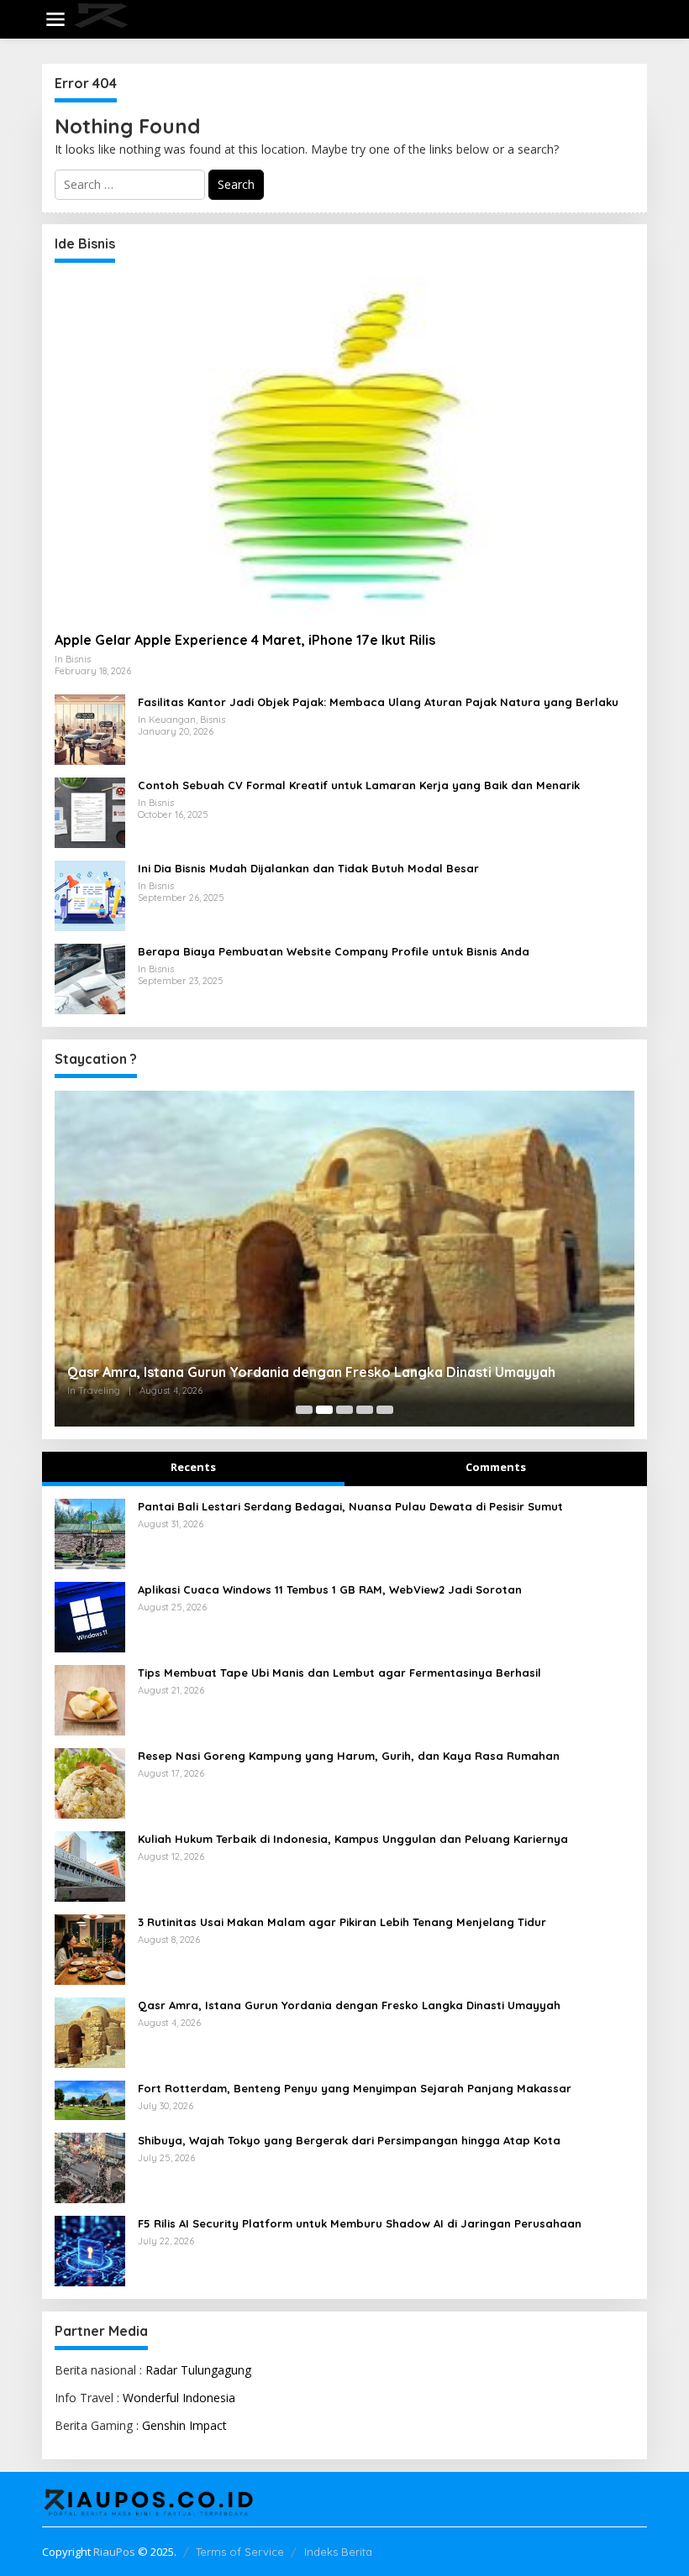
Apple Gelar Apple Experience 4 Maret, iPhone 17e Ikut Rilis (245, 640)
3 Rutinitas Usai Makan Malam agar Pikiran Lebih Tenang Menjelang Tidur (342, 1922)
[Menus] (55, 19)
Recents (193, 1467)
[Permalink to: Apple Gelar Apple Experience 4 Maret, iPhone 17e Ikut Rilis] (344, 447)
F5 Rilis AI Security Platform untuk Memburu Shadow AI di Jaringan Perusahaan (360, 2223)
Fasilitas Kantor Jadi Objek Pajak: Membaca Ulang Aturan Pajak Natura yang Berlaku (378, 702)
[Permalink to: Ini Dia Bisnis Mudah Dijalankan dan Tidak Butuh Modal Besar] (90, 895)
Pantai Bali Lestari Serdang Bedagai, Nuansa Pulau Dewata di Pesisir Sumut (350, 1506)
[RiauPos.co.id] (348, 18)
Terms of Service (240, 2552)
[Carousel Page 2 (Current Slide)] (324, 1410)
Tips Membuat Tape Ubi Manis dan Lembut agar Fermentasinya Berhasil (339, 1673)
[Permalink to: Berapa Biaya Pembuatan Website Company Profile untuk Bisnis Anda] (90, 978)
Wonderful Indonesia (179, 2398)
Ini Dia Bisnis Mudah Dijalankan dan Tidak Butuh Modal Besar (308, 868)
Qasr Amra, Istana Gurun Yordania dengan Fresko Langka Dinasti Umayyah (311, 1372)
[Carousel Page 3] (344, 1410)
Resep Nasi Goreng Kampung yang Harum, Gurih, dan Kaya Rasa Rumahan (349, 1756)
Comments (496, 1467)
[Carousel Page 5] (385, 1410)
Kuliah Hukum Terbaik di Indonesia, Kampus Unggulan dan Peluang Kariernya (353, 1839)
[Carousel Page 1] (304, 1410)
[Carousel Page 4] (365, 1410)
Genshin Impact (184, 2425)
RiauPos (114, 2552)
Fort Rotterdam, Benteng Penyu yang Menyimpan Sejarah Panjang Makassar (355, 2088)
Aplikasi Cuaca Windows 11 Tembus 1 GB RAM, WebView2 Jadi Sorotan (330, 1589)
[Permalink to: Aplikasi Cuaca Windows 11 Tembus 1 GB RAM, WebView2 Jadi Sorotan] (90, 1616)
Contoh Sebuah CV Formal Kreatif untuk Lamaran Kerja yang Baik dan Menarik (359, 785)
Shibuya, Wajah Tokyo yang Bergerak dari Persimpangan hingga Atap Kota (349, 2140)
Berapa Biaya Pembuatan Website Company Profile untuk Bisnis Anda (334, 951)
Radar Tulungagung (198, 2370)
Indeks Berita (338, 2552)
